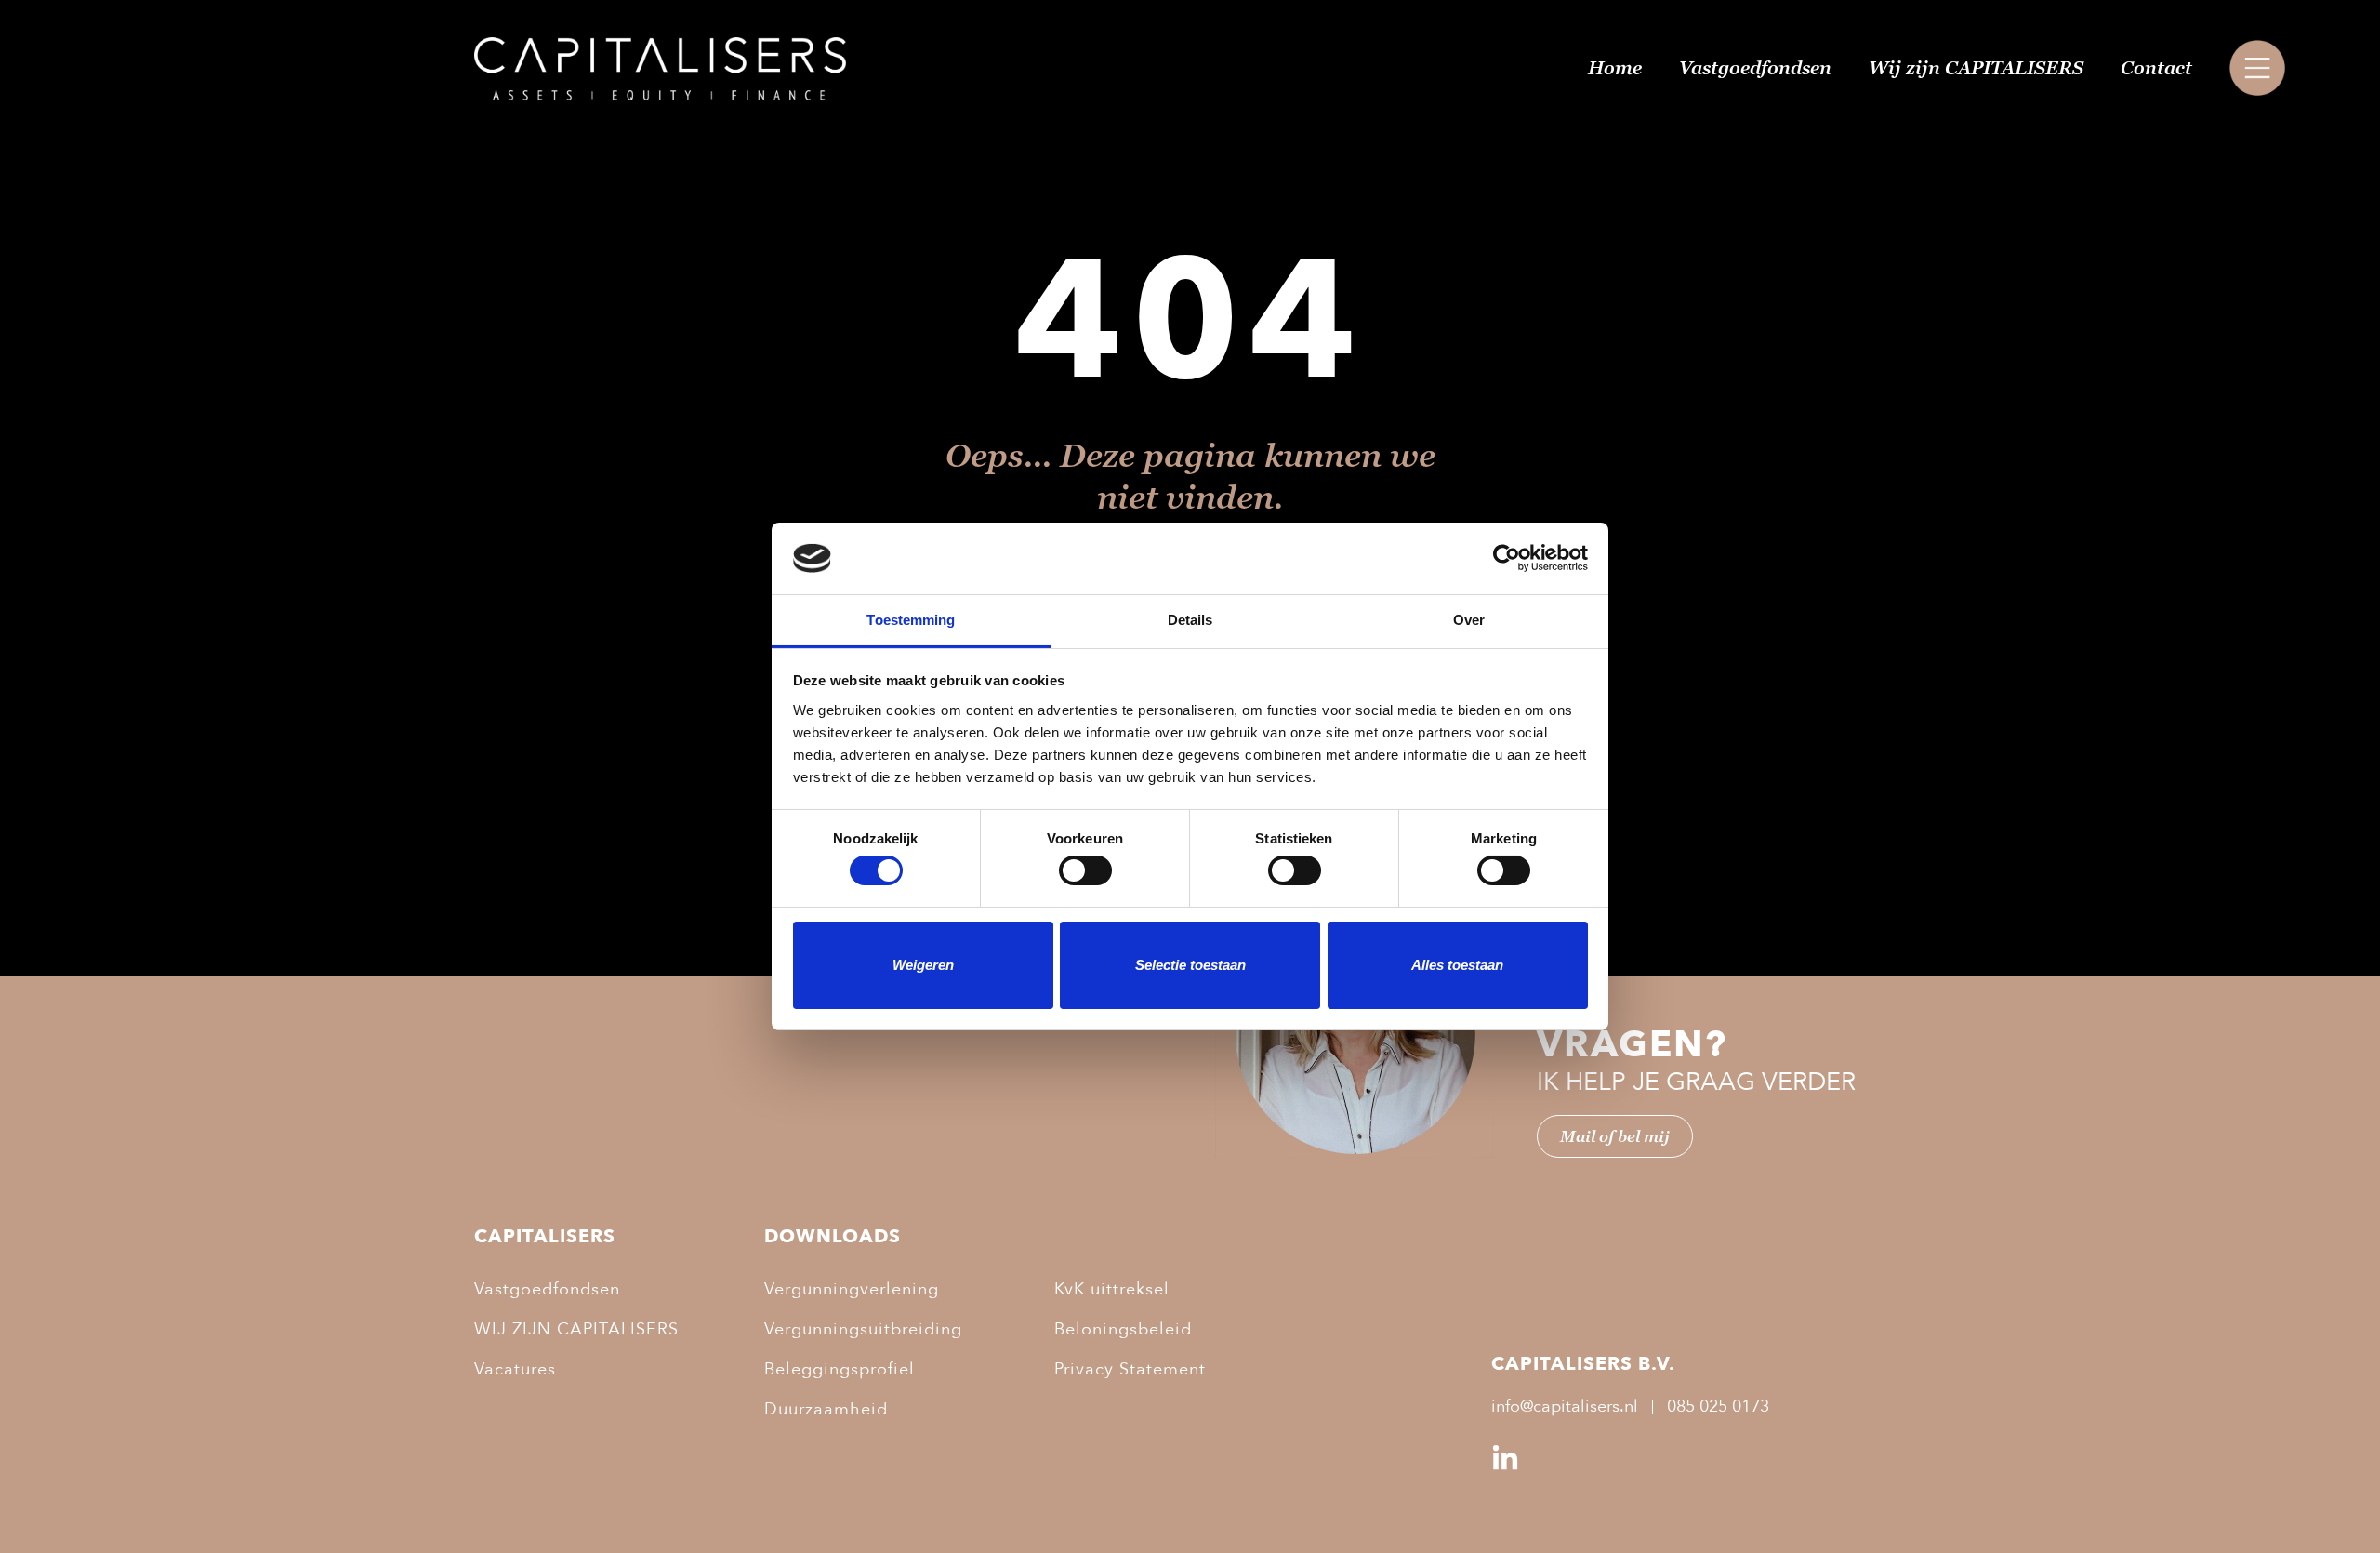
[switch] (1085, 870)
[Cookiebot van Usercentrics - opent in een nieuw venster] (1507, 558)
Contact (2156, 68)
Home (1615, 68)
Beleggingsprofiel (840, 1369)
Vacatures (515, 1369)
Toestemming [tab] (911, 620)
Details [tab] (1190, 620)
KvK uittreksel (1112, 1289)
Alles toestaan (1457, 965)
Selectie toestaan (1190, 965)
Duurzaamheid (826, 1409)
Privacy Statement (1130, 1369)
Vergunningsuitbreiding (863, 1329)
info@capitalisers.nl (1565, 1407)
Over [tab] (1469, 620)
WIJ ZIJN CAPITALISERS (576, 1329)
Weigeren (923, 965)
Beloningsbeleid (1123, 1329)
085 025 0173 (1718, 1407)
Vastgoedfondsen (1755, 68)
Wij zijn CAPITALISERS (1976, 68)
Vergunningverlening (852, 1289)
